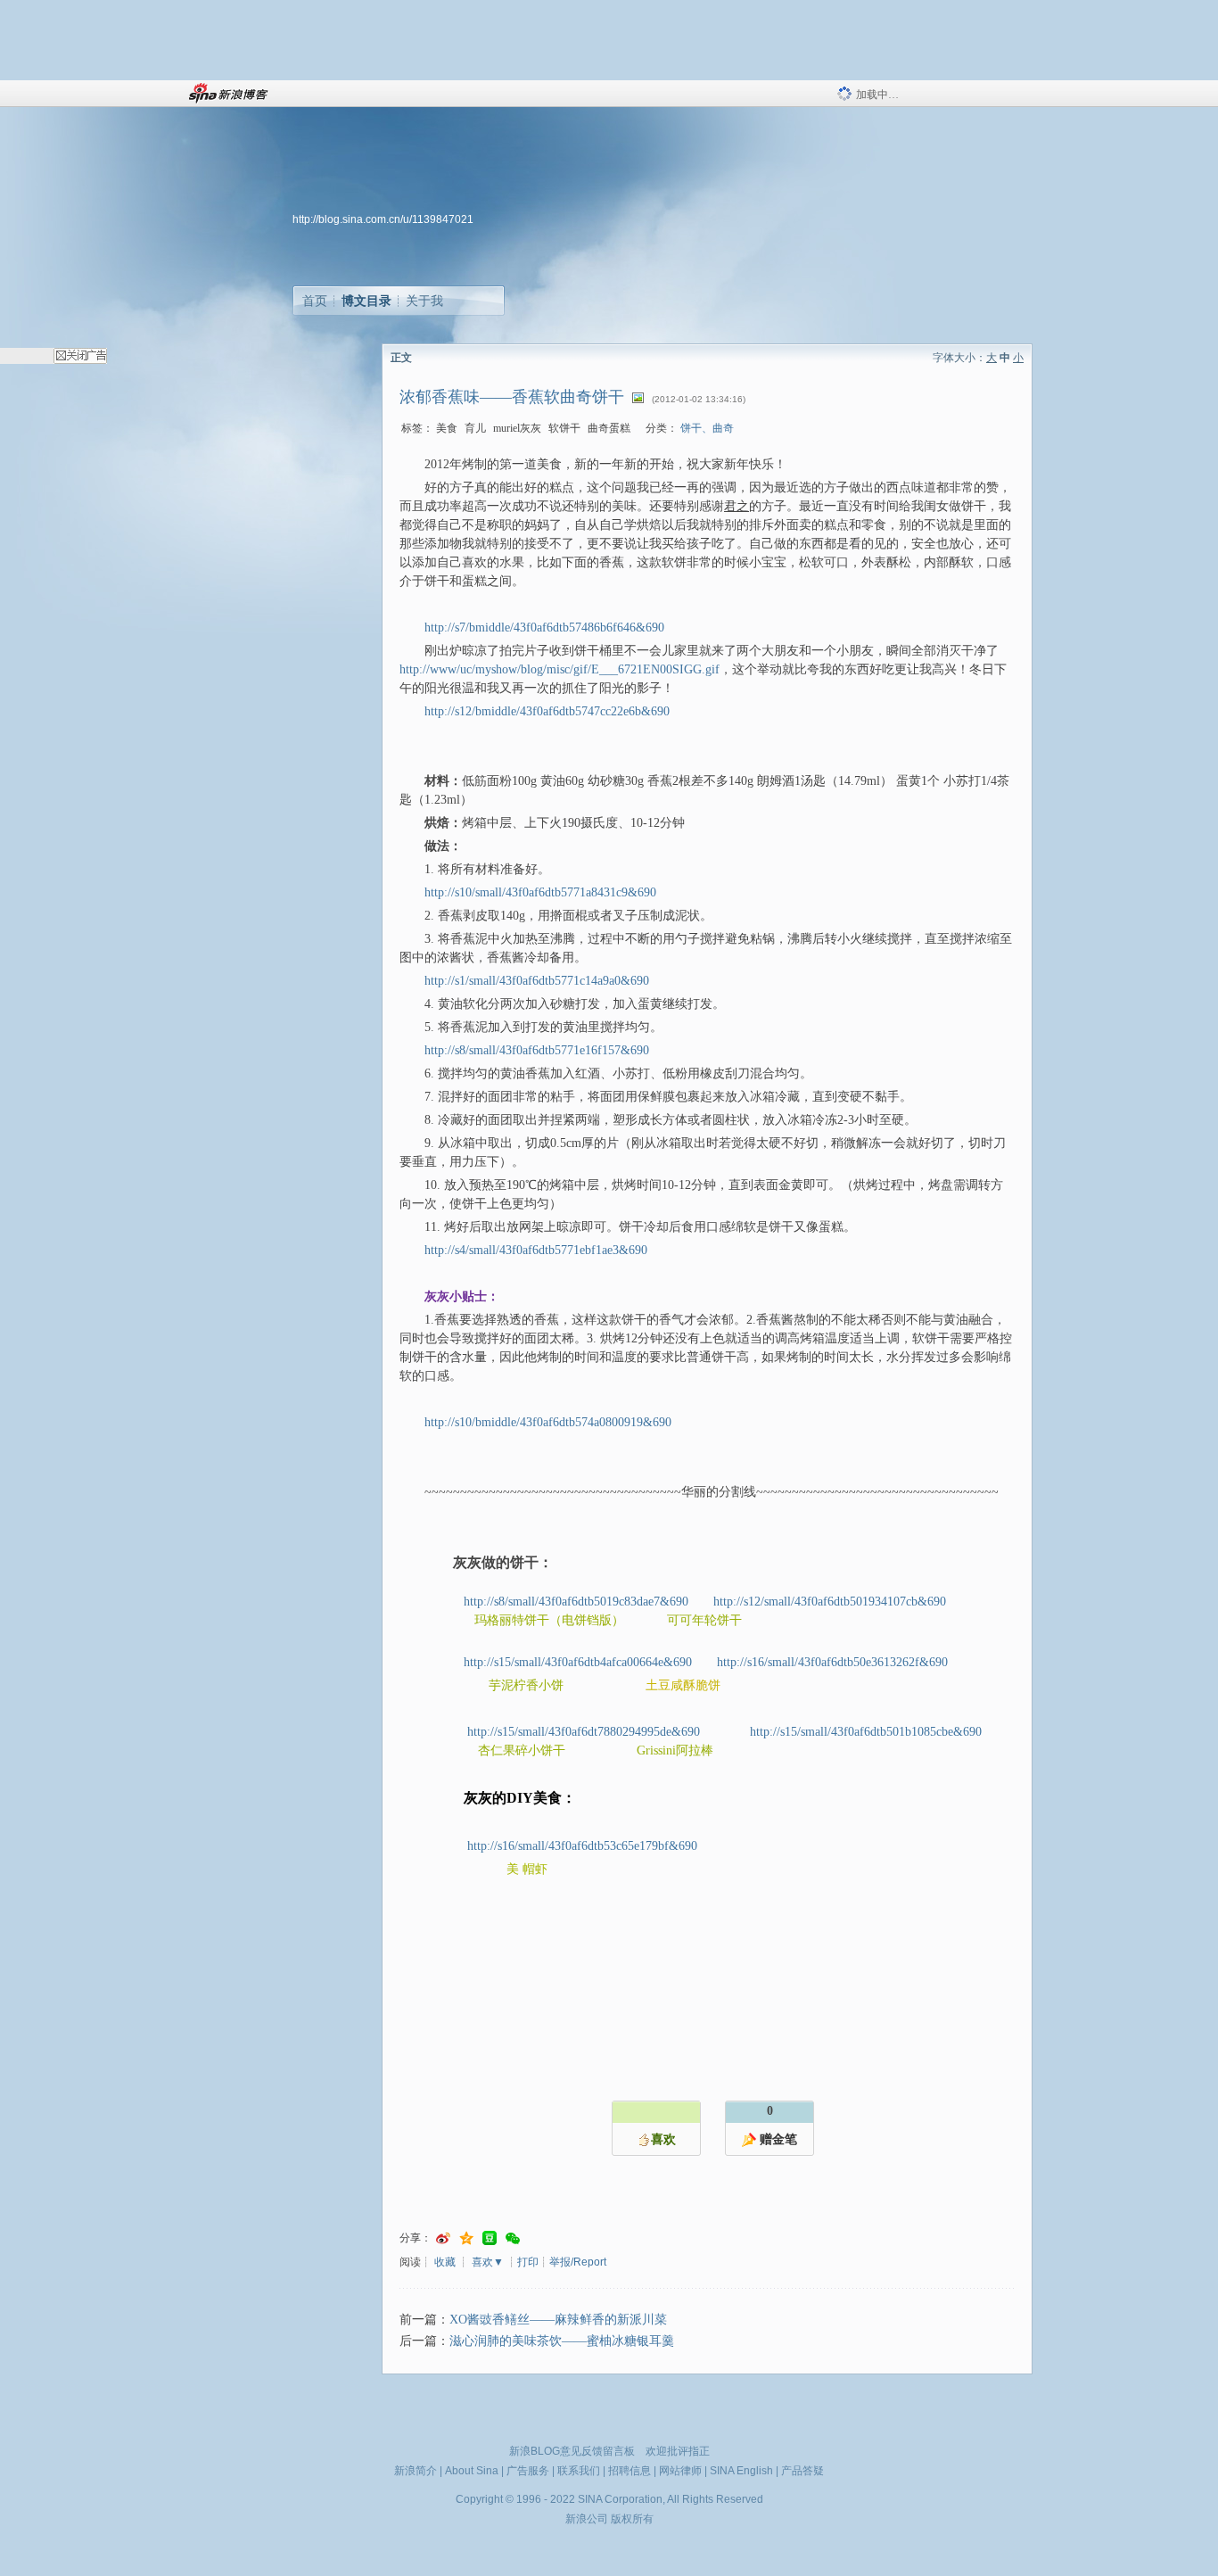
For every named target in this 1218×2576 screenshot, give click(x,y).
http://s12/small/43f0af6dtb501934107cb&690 (830, 1602)
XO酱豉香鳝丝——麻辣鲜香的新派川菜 (558, 2320)
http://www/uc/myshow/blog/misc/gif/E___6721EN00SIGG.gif (560, 669)
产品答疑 (802, 2471)
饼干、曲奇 (707, 428)
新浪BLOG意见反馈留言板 (572, 2451)
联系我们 (579, 2471)
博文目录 (366, 301)
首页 (315, 301)
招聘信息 (630, 2471)
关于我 (424, 301)
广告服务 (528, 2471)
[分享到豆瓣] (490, 2238)
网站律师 (680, 2471)
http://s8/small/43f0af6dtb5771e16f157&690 (537, 1050)
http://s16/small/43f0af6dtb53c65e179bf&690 (582, 1846)
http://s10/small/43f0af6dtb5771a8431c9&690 (540, 892)
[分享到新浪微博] (443, 2238)
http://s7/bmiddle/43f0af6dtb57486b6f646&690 (544, 627)
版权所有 (632, 2519)
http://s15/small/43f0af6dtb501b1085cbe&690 (866, 1732)
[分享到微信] (513, 2238)
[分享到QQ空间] (466, 2238)
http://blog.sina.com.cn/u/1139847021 (383, 219)
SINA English (741, 2471)
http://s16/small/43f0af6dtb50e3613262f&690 (832, 1662)
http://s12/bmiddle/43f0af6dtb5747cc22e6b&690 (547, 711)
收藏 (445, 2262)
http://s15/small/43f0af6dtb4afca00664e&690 (578, 1662)
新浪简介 (416, 2471)
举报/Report (578, 2262)
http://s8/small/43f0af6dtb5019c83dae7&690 (576, 1602)
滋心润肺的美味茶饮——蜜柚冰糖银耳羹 (562, 2341)
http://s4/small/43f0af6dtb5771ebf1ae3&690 (536, 1250)
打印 (528, 2262)
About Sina (472, 2471)
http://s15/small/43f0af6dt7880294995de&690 (584, 1732)
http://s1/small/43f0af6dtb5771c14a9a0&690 (537, 981)
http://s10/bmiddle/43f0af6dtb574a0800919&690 (548, 1422)
